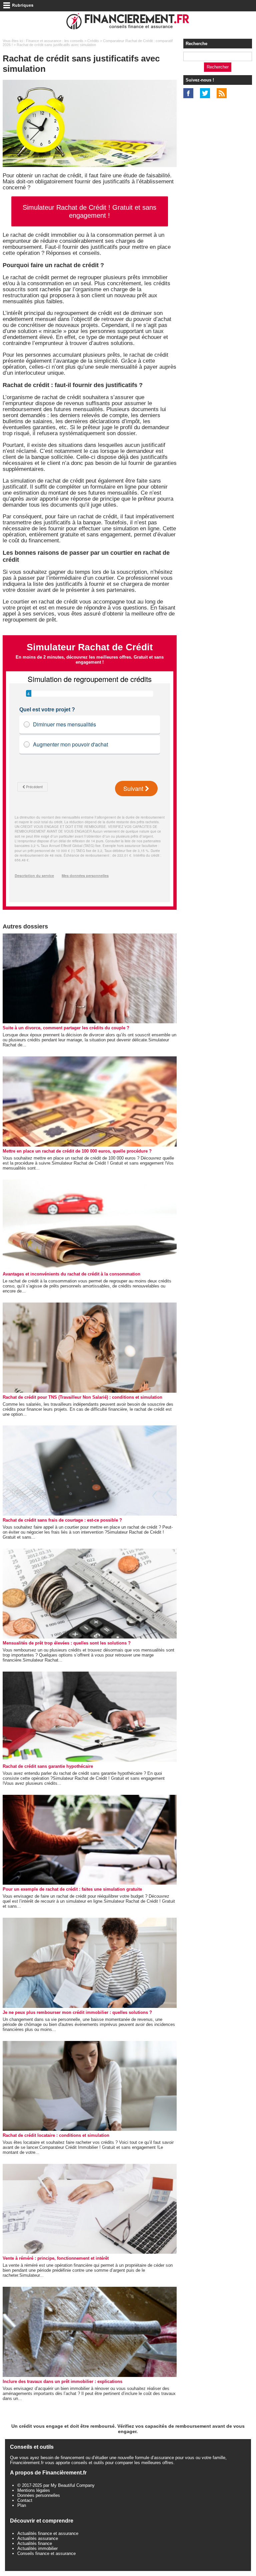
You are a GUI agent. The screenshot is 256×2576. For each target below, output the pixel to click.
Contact (25, 2500)
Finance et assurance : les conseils (55, 41)
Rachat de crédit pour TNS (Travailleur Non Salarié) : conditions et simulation (82, 1397)
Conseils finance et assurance (46, 2553)
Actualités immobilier (37, 2548)
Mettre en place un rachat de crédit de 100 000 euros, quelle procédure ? (77, 1151)
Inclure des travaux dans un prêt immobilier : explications (62, 2381)
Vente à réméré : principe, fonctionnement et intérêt (56, 2258)
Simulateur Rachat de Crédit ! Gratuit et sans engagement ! (89, 211)
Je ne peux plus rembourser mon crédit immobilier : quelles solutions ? (77, 2012)
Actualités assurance (38, 2538)
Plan (22, 2505)
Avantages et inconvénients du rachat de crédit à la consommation (71, 1274)
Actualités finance (35, 2543)
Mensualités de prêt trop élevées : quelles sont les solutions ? (67, 1643)
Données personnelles (39, 2495)
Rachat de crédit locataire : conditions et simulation (56, 2135)
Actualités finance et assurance (48, 2533)
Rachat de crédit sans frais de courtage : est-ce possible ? (62, 1520)
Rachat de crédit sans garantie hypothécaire (48, 1766)
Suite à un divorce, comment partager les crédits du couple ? (66, 1028)
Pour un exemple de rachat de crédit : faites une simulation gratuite (72, 1889)
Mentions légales (34, 2490)
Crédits (93, 41)
